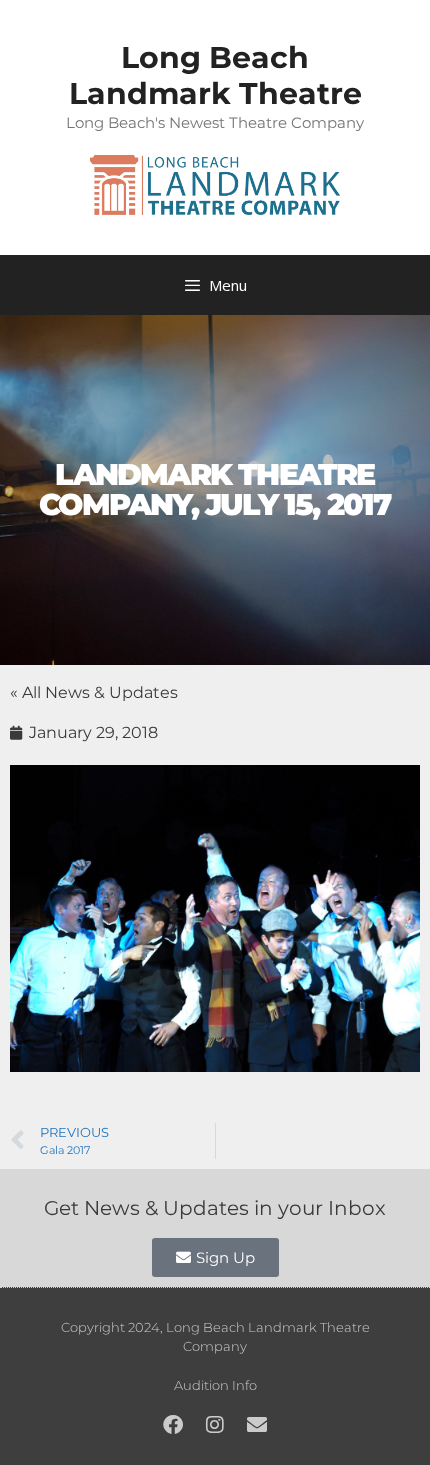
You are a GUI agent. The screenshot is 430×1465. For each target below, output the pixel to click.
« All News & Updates (94, 692)
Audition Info (215, 1385)
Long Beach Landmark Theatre (215, 75)
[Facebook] (173, 1425)
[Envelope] (257, 1425)
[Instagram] (215, 1425)
